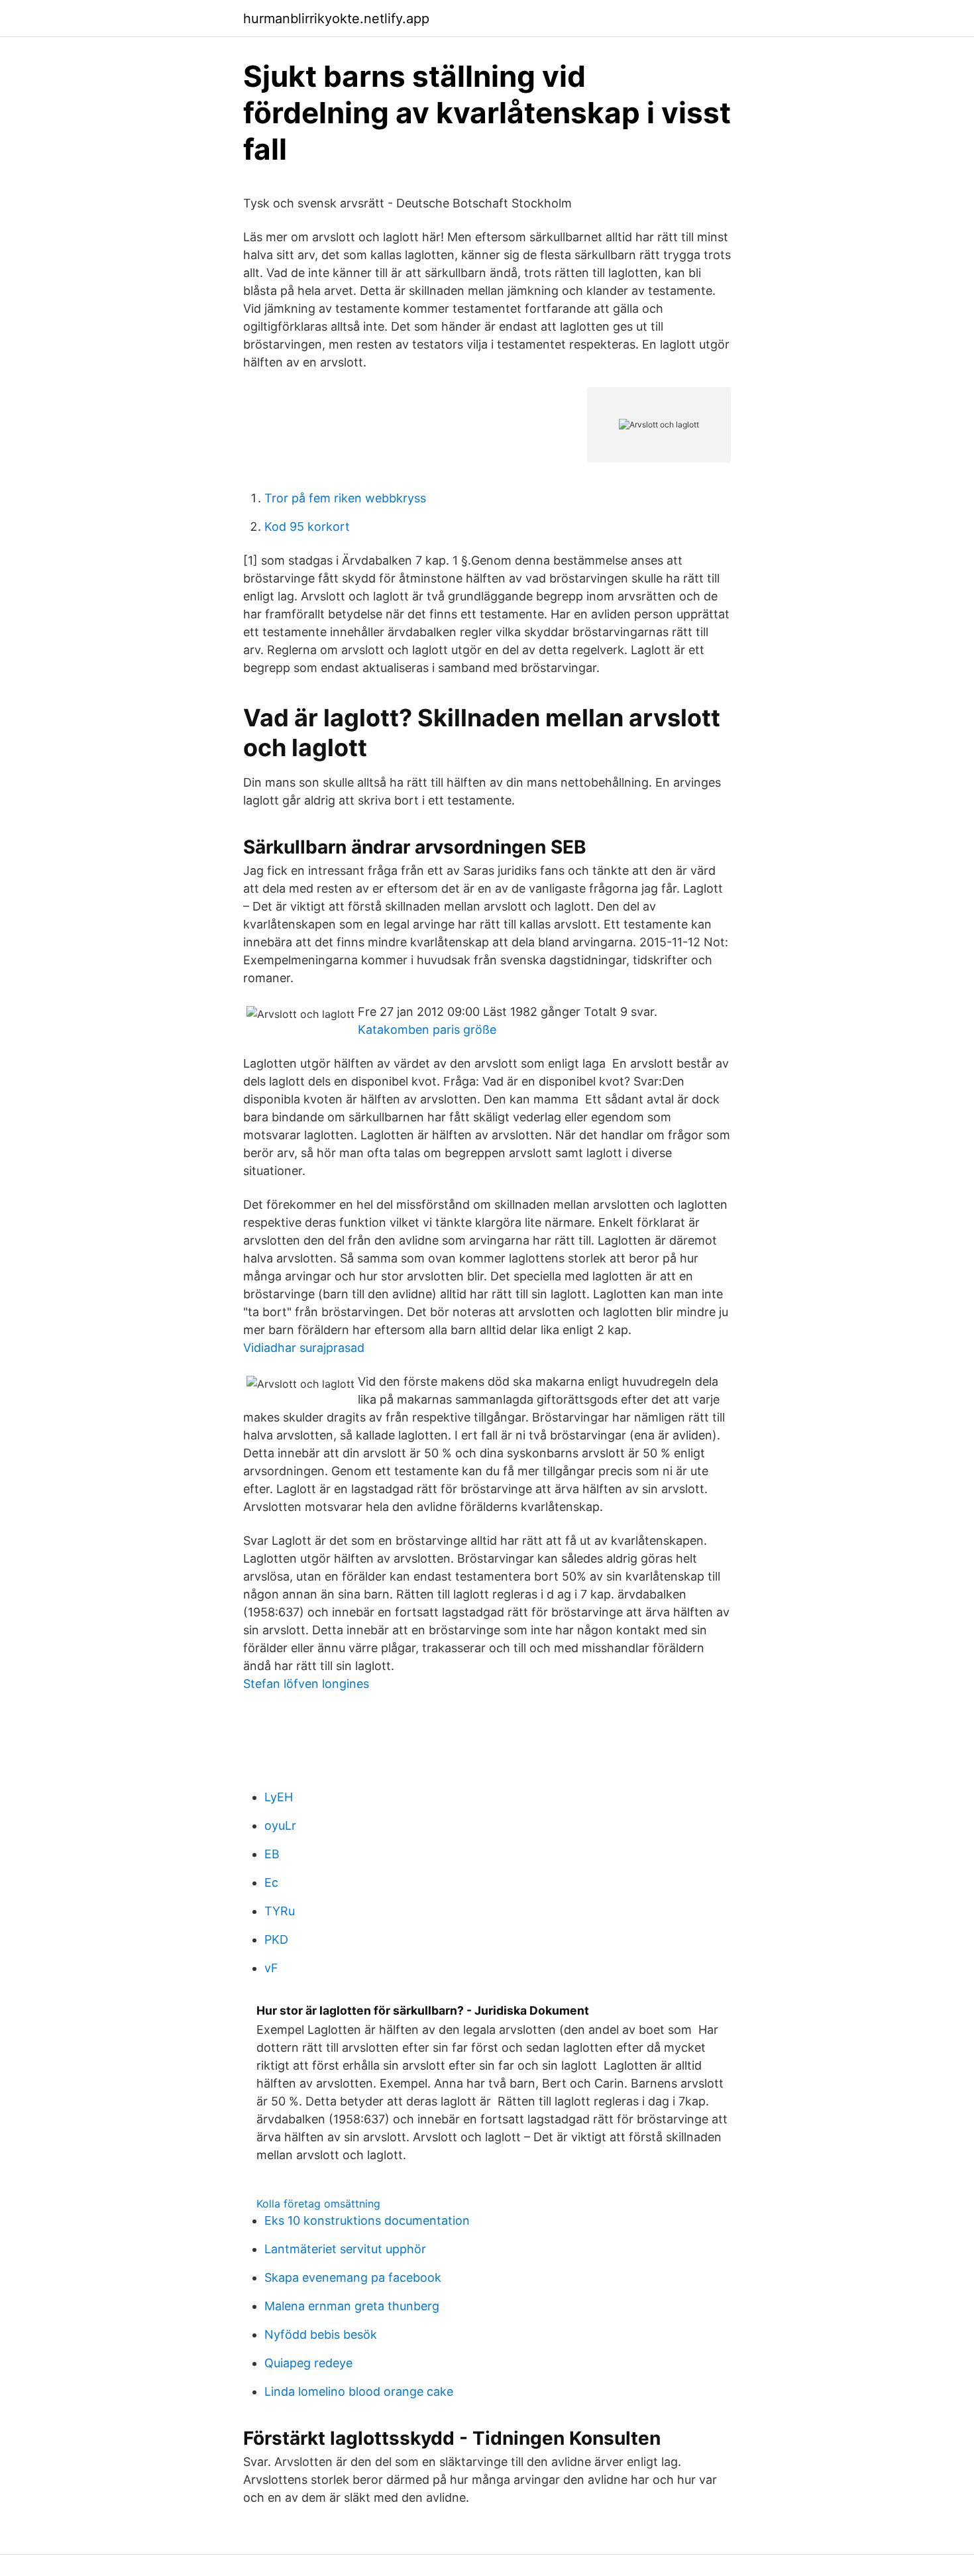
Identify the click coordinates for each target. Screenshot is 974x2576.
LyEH (279, 1797)
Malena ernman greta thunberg (352, 2306)
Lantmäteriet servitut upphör (345, 2249)
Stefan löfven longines (306, 1684)
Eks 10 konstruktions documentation (367, 2220)
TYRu (280, 1911)
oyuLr (280, 1825)
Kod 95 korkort (307, 527)
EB (272, 1854)
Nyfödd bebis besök (321, 2334)
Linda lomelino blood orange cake (359, 2391)
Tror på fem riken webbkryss (345, 498)
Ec (271, 1882)
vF (271, 1968)
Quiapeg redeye (308, 2363)
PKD (276, 1939)
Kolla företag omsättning (318, 2204)
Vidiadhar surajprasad (304, 1348)
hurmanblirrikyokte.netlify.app (336, 19)
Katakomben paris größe (427, 1030)
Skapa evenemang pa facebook (353, 2277)
